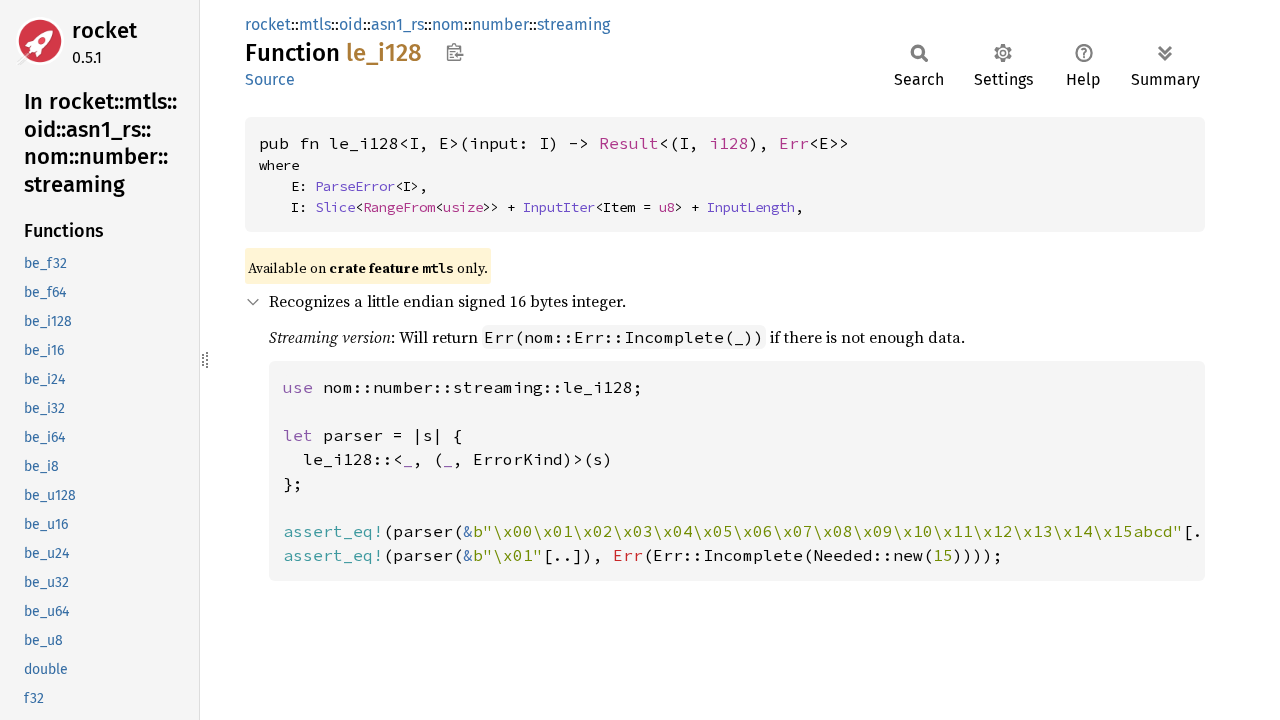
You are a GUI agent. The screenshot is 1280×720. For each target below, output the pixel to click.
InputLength (751, 207)
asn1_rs (397, 24)
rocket (104, 30)
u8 (667, 207)
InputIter (559, 207)
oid (351, 24)
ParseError (355, 186)
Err (794, 143)
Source (270, 79)
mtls (315, 24)
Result (629, 143)
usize (463, 207)
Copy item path (454, 52)
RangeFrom (399, 207)
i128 (729, 143)
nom (448, 24)
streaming (573, 24)
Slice (335, 207)
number (500, 24)
